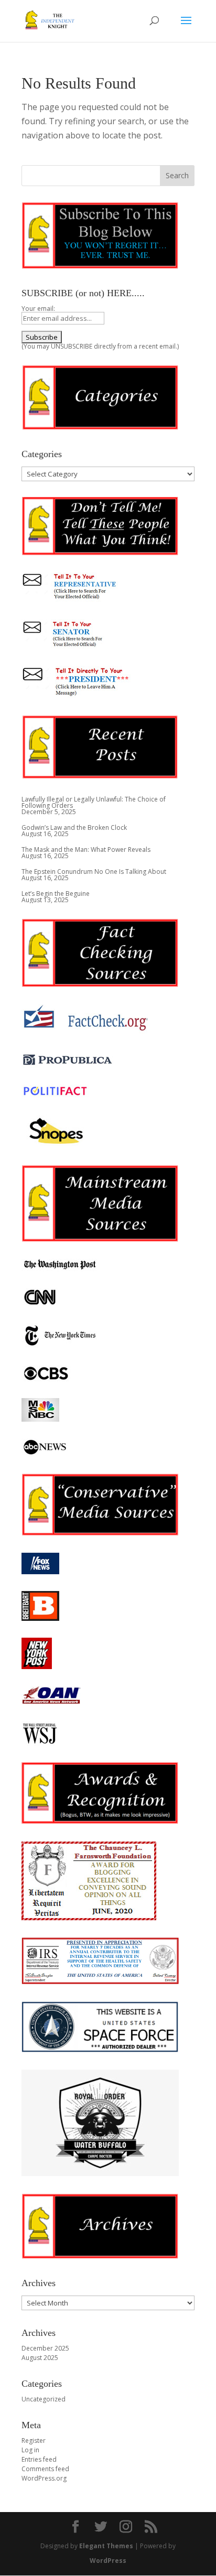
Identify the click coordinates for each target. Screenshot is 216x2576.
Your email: (38, 309)
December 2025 (45, 2348)
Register (34, 2440)
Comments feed (45, 2469)
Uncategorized (44, 2399)
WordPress (108, 2561)
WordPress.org (44, 2478)
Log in (30, 2450)
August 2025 (40, 2358)
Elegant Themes (106, 2546)
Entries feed (39, 2459)
